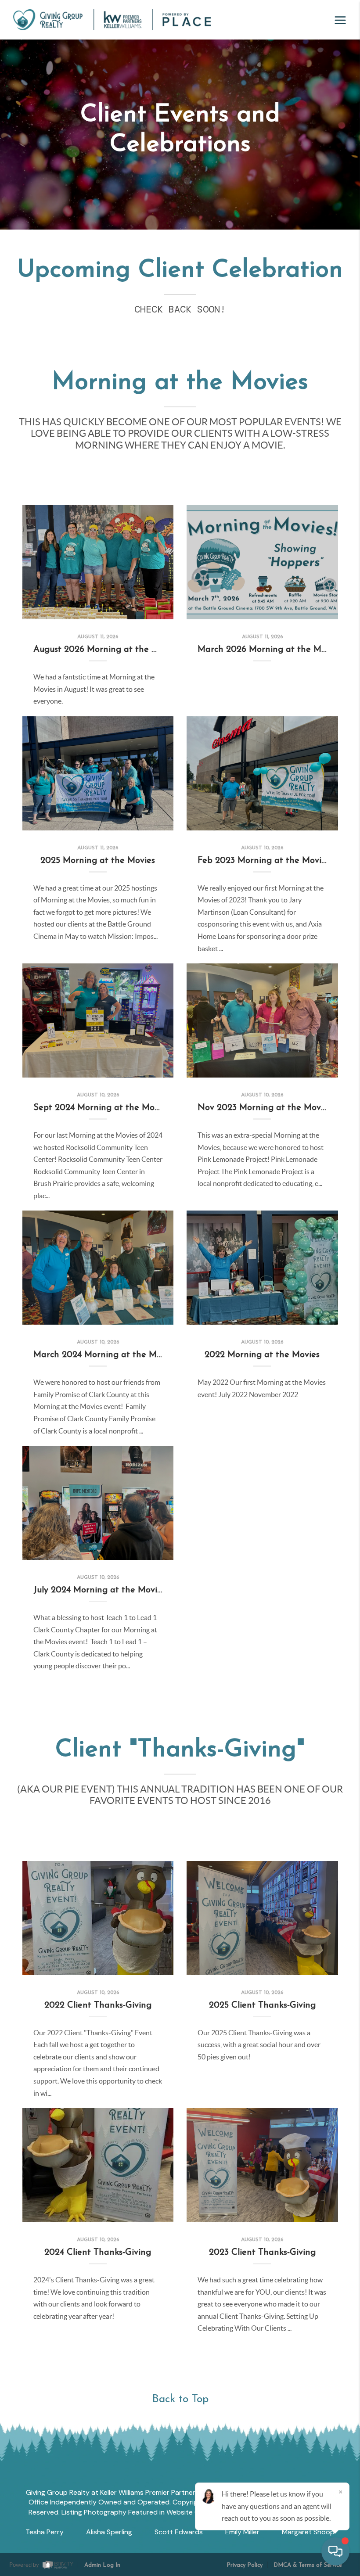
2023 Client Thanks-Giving (262, 2253)
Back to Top (180, 2399)
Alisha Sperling (109, 2532)
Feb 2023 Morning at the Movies (264, 861)
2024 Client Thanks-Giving (98, 2253)
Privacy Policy (245, 2565)
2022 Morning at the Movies (262, 1355)
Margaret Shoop (308, 2532)
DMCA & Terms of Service (308, 2565)
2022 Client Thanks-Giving (98, 2005)
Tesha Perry (45, 2532)
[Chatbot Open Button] (335, 2551)
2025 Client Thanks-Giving (262, 2005)
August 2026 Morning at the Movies (106, 650)
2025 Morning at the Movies (98, 861)
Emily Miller (242, 2532)
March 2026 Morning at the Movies (269, 650)
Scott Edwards (179, 2532)
